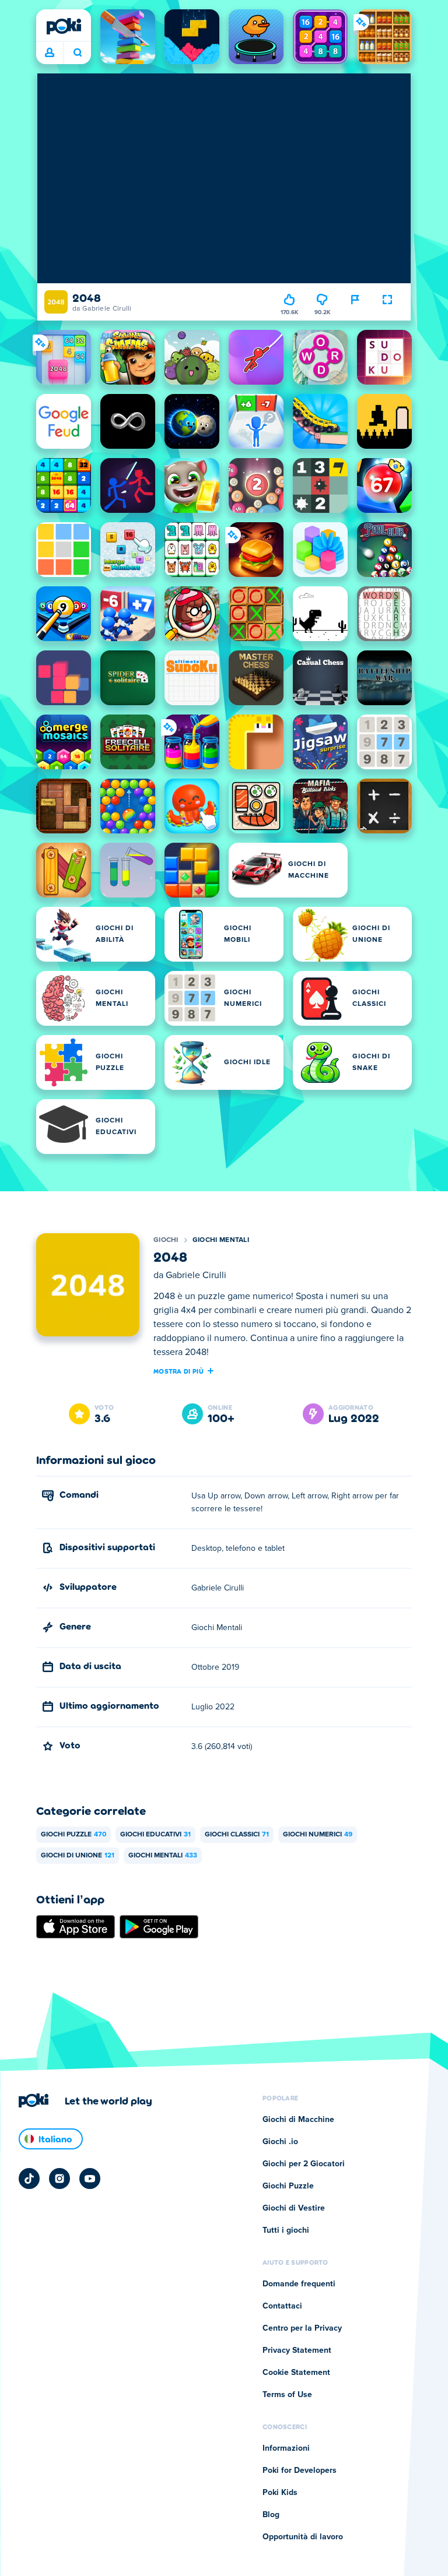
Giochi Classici (237, 1835)
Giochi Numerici (318, 1835)
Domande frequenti (299, 2284)
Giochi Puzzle (73, 1835)
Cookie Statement (296, 2373)
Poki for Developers (300, 2471)
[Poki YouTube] (90, 2179)
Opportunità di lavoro (303, 2537)
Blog (271, 2515)
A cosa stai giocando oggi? (77, 53)
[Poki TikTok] (29, 2179)
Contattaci (282, 2306)
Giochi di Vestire (294, 2208)
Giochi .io (280, 2142)
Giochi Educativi (155, 1835)
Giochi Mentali (221, 1240)
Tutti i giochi (286, 2230)
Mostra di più (178, 1371)
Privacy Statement (297, 2350)
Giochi (166, 1240)
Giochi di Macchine (298, 2120)
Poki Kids (280, 2493)
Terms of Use (287, 2395)
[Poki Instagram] (60, 2179)
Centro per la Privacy (302, 2328)
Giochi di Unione (78, 1856)
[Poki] (64, 26)
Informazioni (286, 2448)
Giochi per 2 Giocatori (304, 2164)
